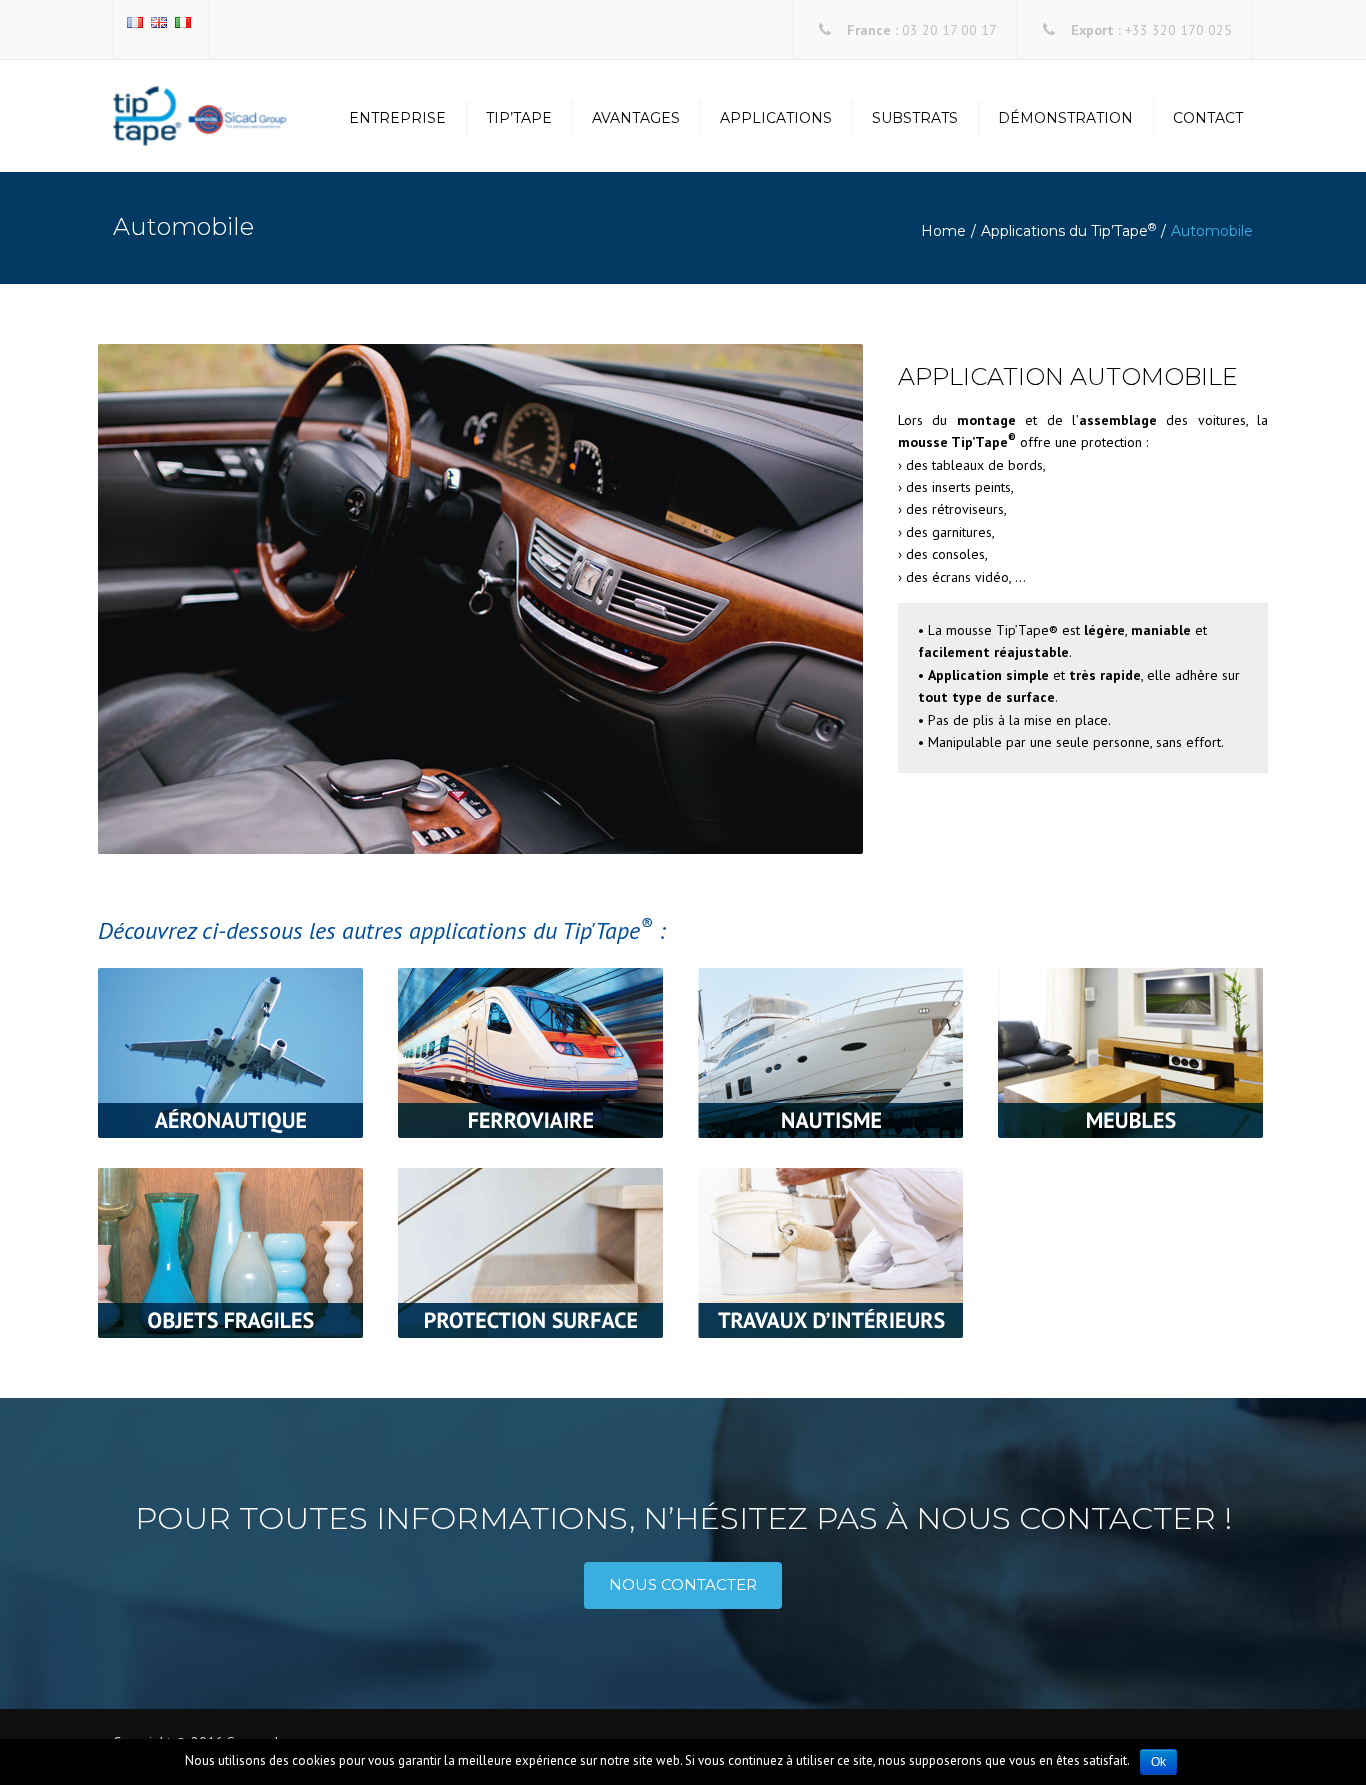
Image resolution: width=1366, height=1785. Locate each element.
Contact (1208, 118)
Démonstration (1065, 118)
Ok (1158, 1762)
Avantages (636, 118)
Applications (776, 118)
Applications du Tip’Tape (1068, 231)
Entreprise (397, 118)
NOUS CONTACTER (683, 1584)
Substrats (915, 118)
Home (943, 231)
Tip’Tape (519, 118)
